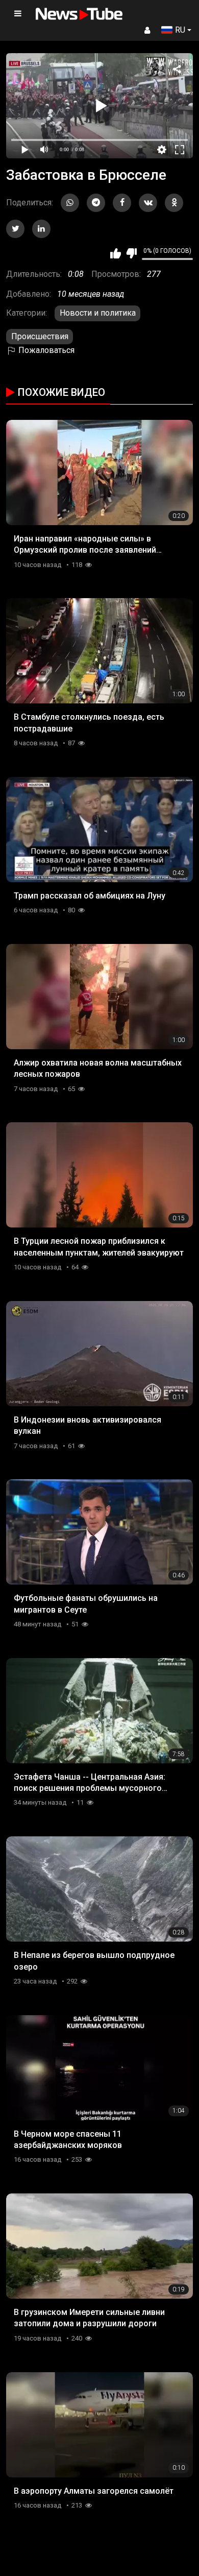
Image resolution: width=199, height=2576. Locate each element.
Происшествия (40, 336)
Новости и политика (98, 313)
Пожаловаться (45, 350)
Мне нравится (116, 253)
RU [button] (180, 30)
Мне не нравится (131, 253)
